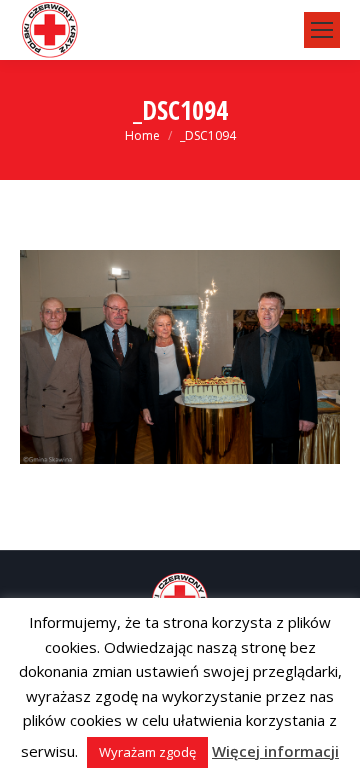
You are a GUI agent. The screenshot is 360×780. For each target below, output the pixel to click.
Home (142, 135)
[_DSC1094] (180, 357)
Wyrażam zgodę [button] (147, 752)
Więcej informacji (275, 751)
